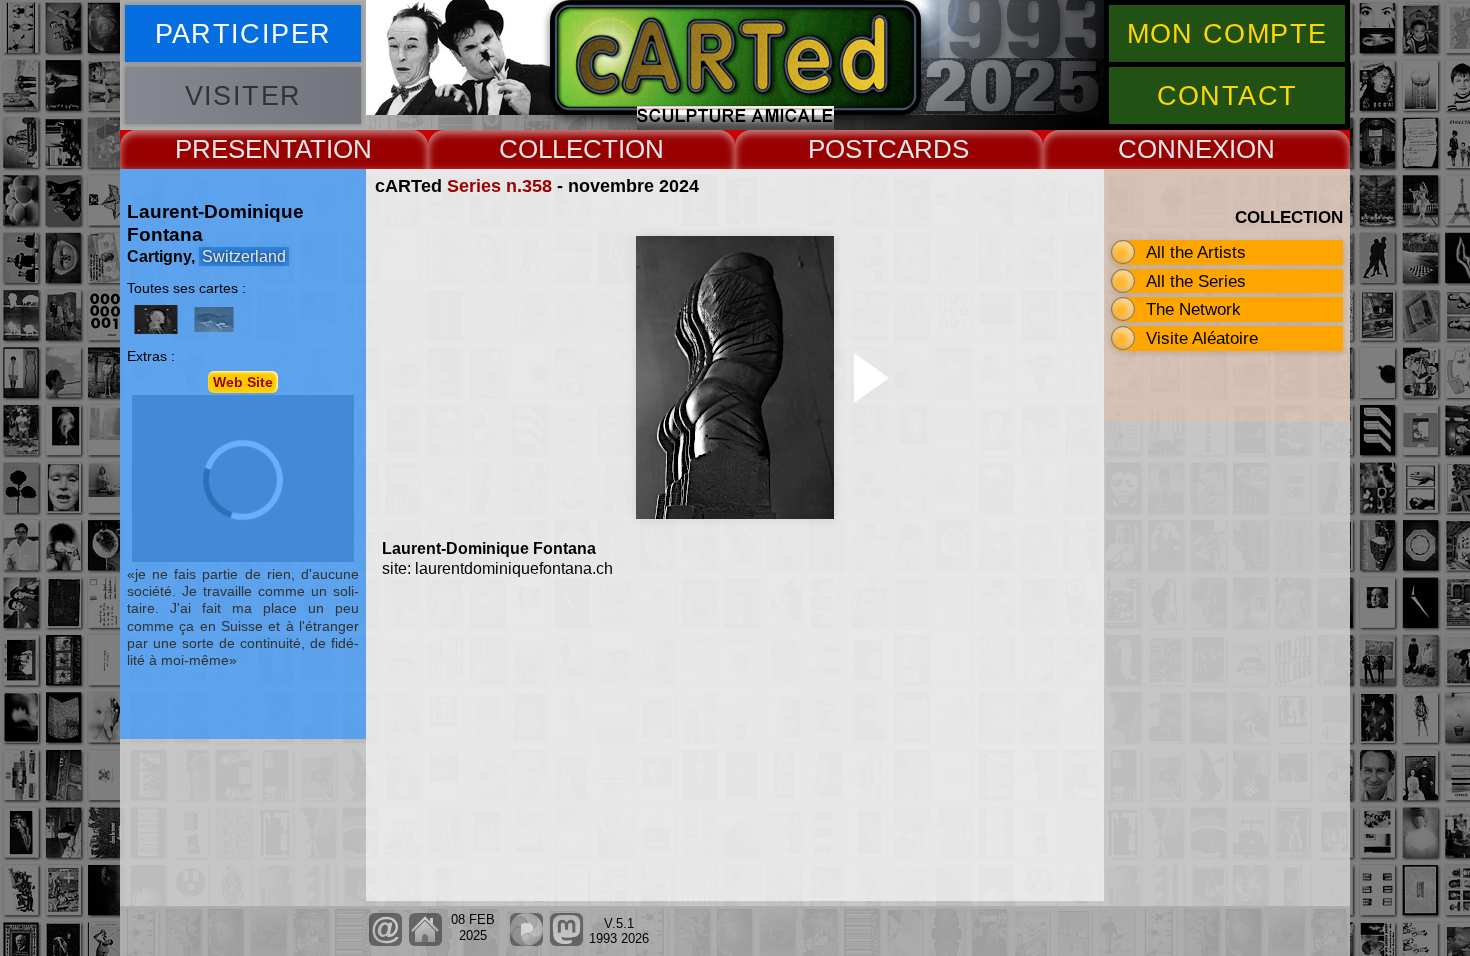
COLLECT (558, 149)
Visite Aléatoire (1202, 338)
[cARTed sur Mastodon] (566, 941)
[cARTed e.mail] (385, 941)
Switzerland (244, 256)
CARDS (923, 149)
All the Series (1196, 281)
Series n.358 (499, 186)
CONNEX (1173, 149)
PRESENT (235, 149)
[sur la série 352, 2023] (156, 319)
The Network (1193, 309)
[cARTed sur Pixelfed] (526, 941)
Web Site (243, 382)
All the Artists (1196, 252)
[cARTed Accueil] (424, 941)
